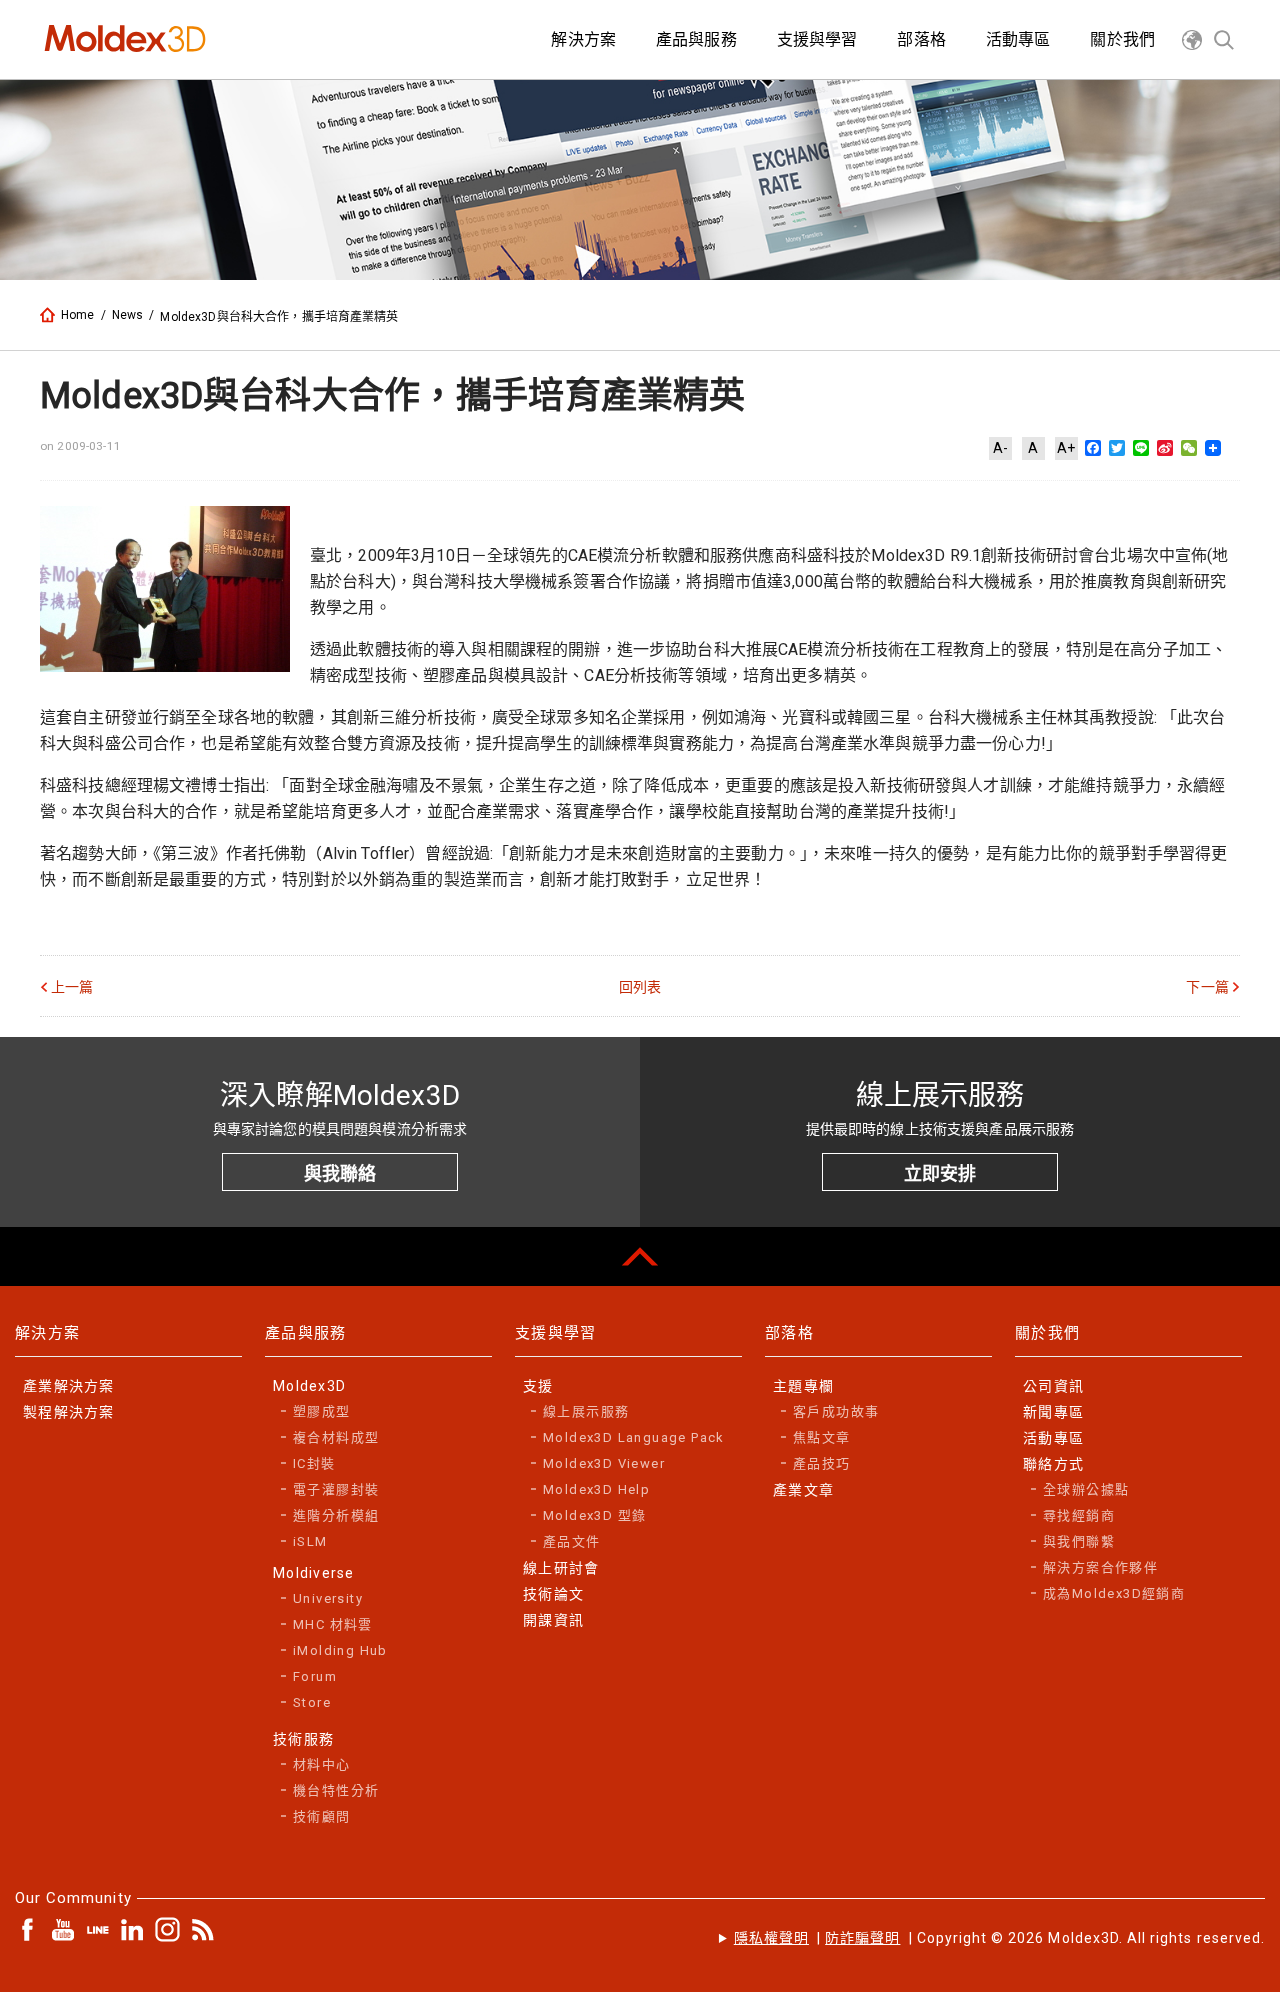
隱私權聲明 (771, 1938)
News (128, 315)
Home (78, 315)
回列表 (640, 987)
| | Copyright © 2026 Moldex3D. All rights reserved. (999, 1938)
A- (1000, 448)
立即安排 (940, 1173)
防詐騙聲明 (862, 1938)
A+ (1066, 448)
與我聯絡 (340, 1173)
